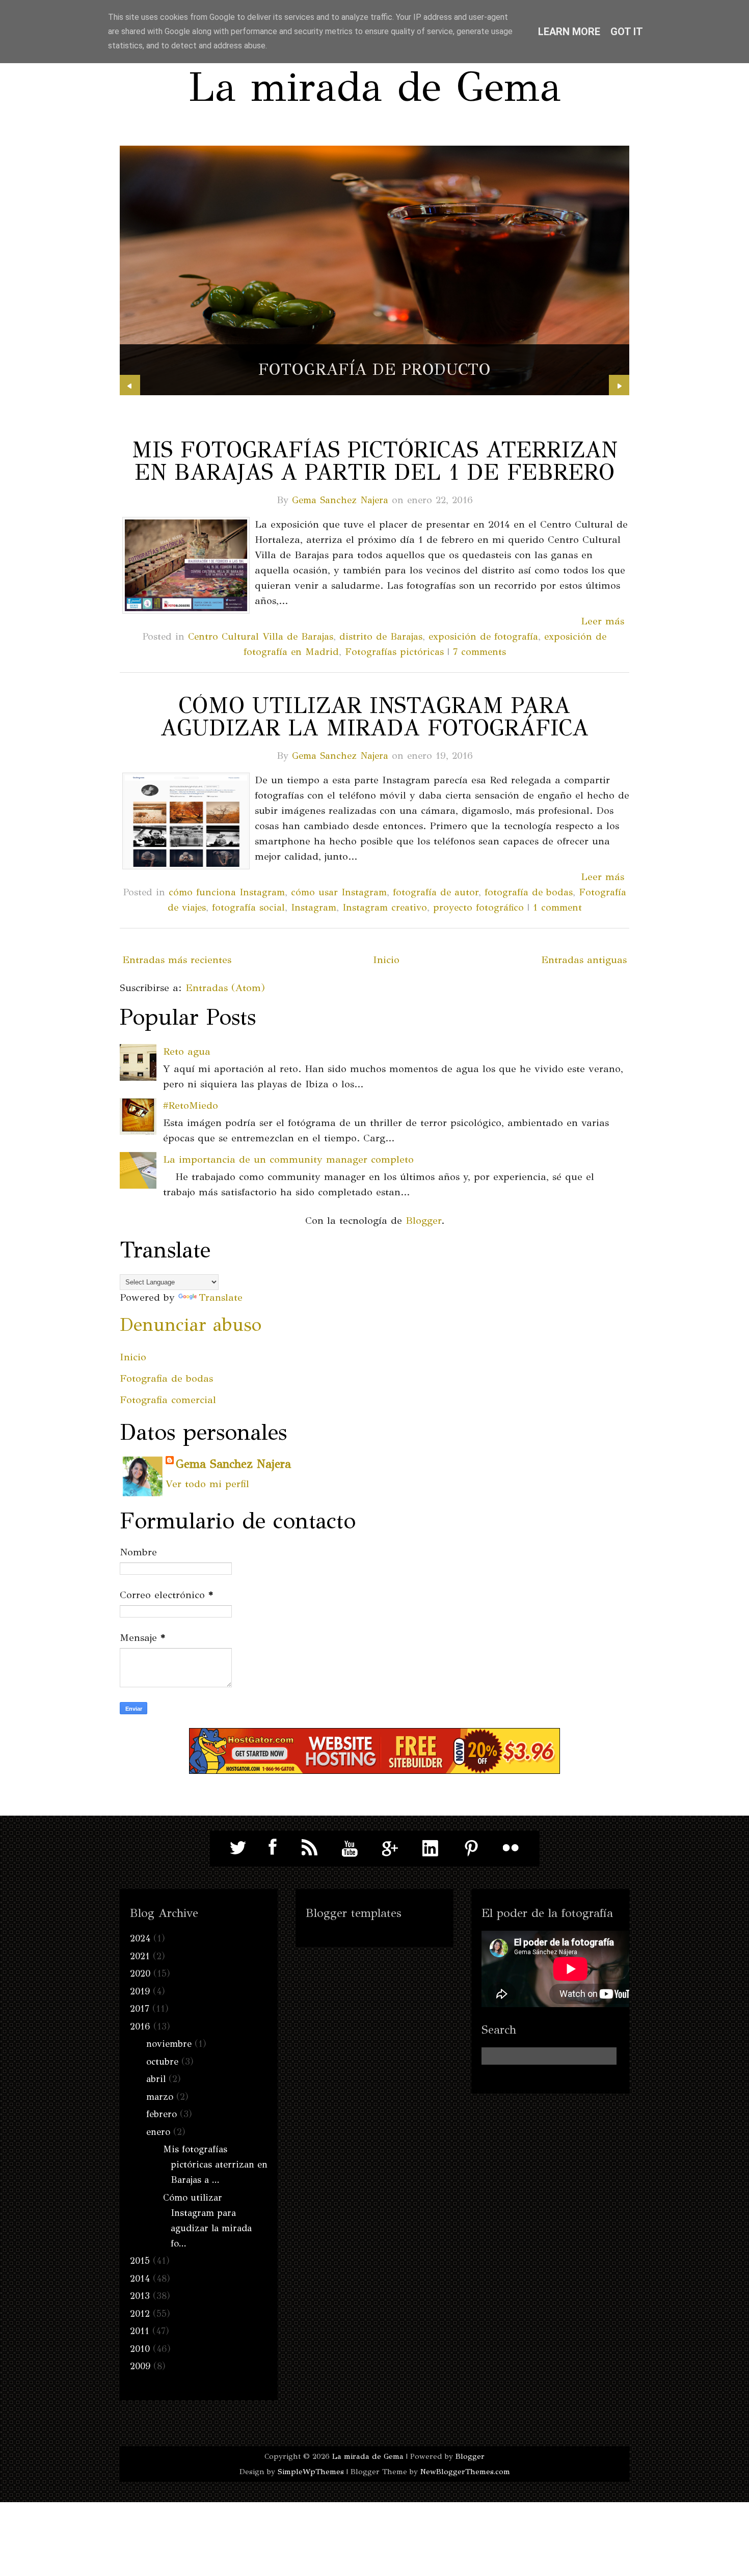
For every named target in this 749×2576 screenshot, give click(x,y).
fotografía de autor (436, 892)
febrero (162, 2114)
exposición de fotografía (483, 636)
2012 (140, 2314)
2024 (140, 1938)
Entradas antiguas (584, 960)
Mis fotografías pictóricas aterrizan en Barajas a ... (215, 2164)
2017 (140, 2009)
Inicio (386, 960)
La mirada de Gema (374, 87)
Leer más (603, 621)
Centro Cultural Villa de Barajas (261, 636)
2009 (140, 2366)
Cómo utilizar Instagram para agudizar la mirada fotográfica (374, 717)
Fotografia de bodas (166, 1378)
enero (158, 2132)
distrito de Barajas (381, 636)
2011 (140, 2331)
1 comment (557, 907)
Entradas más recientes (177, 960)
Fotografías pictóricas (394, 652)
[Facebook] (270, 1848)
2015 (140, 2261)
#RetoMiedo (191, 1105)
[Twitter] (238, 1848)
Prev (130, 385)
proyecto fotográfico (478, 907)
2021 (140, 1956)
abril (156, 2079)
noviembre (169, 2044)
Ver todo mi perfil (207, 1484)
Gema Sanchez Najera (340, 500)
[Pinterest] (471, 1848)
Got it (627, 32)
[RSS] (310, 1848)
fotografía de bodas (529, 892)
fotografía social (248, 907)
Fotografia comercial (168, 1400)
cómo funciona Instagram (227, 892)
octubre (162, 2062)
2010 (140, 2349)
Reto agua (187, 1051)
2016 (140, 2026)
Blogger (423, 1221)
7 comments (479, 652)
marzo (160, 2097)
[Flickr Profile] (511, 1848)
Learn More (569, 32)
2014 (140, 2279)
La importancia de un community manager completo (288, 1159)
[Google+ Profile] (390, 1848)
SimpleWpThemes (311, 2472)
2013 (140, 2296)
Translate (221, 1297)
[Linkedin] (431, 1848)
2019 (140, 1991)
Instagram (314, 907)
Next (619, 385)
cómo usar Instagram (339, 892)
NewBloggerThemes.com (465, 2472)
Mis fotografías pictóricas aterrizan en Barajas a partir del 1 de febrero (374, 461)
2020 (140, 1974)
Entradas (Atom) (225, 988)
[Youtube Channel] (350, 1848)
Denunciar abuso (191, 1325)
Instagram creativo (385, 907)
